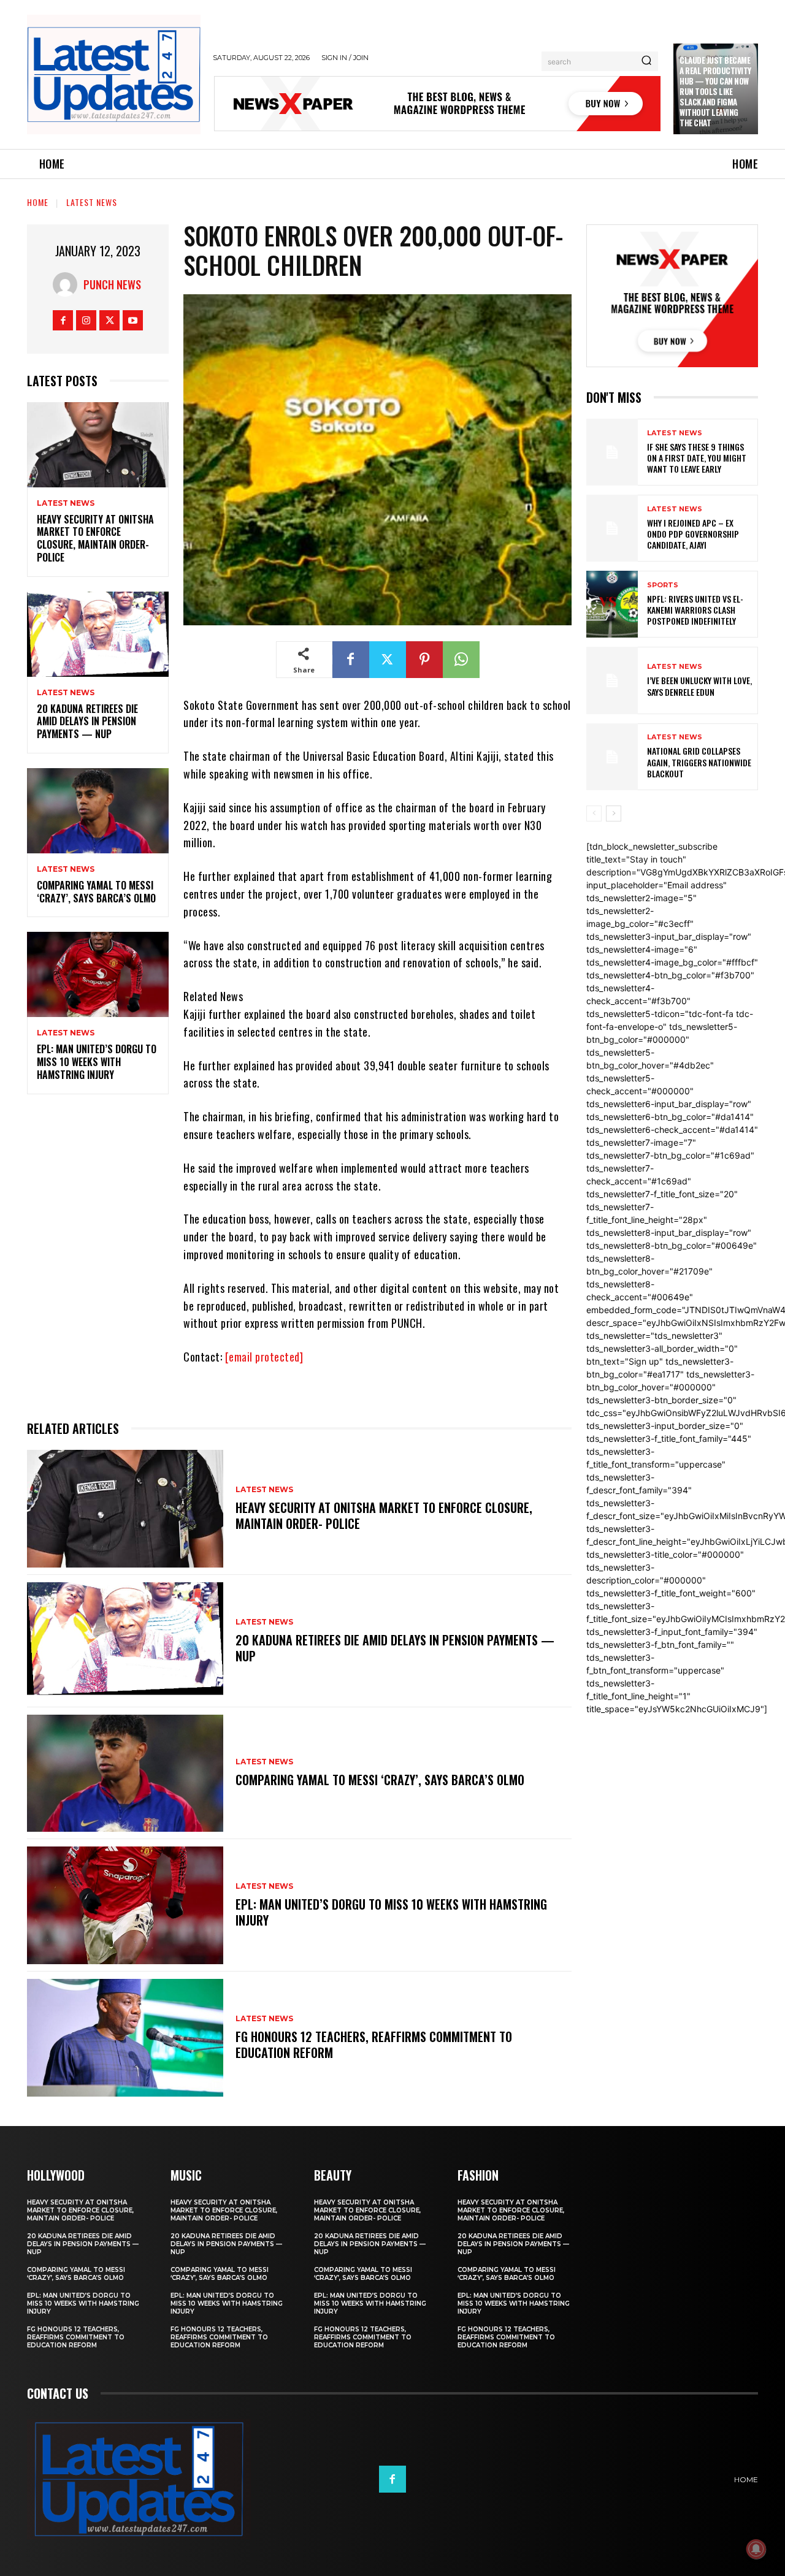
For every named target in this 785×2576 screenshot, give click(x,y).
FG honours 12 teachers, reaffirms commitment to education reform (374, 2044)
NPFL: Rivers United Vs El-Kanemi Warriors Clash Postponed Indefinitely (695, 610)
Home (38, 202)
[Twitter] (109, 320)
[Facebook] (63, 320)
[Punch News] (68, 284)
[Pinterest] (424, 660)
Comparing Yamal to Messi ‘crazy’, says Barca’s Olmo (96, 892)
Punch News (112, 284)
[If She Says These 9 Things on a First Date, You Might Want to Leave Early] (612, 452)
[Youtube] (133, 320)
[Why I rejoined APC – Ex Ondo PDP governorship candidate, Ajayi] (612, 528)
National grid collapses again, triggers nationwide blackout (699, 762)
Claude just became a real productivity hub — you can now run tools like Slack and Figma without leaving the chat (715, 91)
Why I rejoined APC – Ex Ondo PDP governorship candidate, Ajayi (693, 534)
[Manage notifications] (756, 2549)
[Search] (646, 61)
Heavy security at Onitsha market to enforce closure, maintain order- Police (95, 538)
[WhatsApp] (461, 660)
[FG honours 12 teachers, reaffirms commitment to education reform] (125, 2038)
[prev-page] (594, 814)
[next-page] (614, 814)
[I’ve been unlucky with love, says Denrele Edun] (612, 680)
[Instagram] (86, 320)
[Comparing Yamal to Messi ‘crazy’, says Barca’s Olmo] (98, 811)
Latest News (92, 202)
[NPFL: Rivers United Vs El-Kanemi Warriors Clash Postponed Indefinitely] (612, 604)
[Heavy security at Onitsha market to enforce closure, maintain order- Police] (98, 445)
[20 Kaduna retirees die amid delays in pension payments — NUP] (98, 634)
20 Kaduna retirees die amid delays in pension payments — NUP (87, 722)
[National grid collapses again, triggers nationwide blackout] (612, 757)
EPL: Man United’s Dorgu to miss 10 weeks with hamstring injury (97, 1062)
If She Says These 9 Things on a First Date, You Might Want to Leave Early (697, 458)
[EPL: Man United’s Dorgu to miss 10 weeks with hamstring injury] (98, 974)
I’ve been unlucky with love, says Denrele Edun (699, 686)
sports (663, 585)
